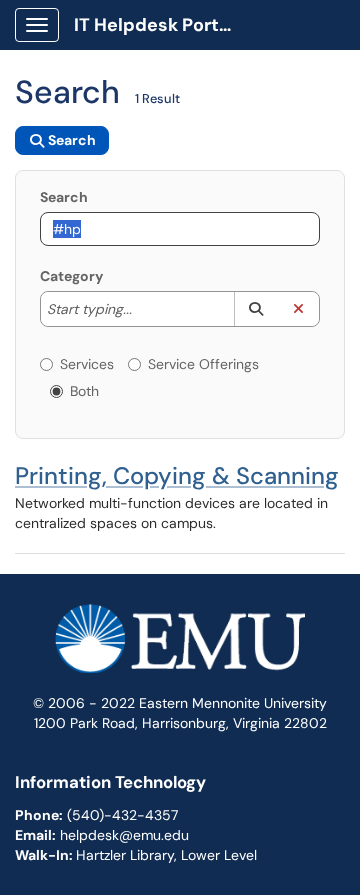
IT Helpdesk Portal (154, 25)
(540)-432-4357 (122, 815)
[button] (255, 309)
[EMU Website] (180, 647)
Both (84, 391)
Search (64, 197)
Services (87, 364)
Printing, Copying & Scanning (177, 475)
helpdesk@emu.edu (124, 835)
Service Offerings (203, 364)
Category (71, 276)
